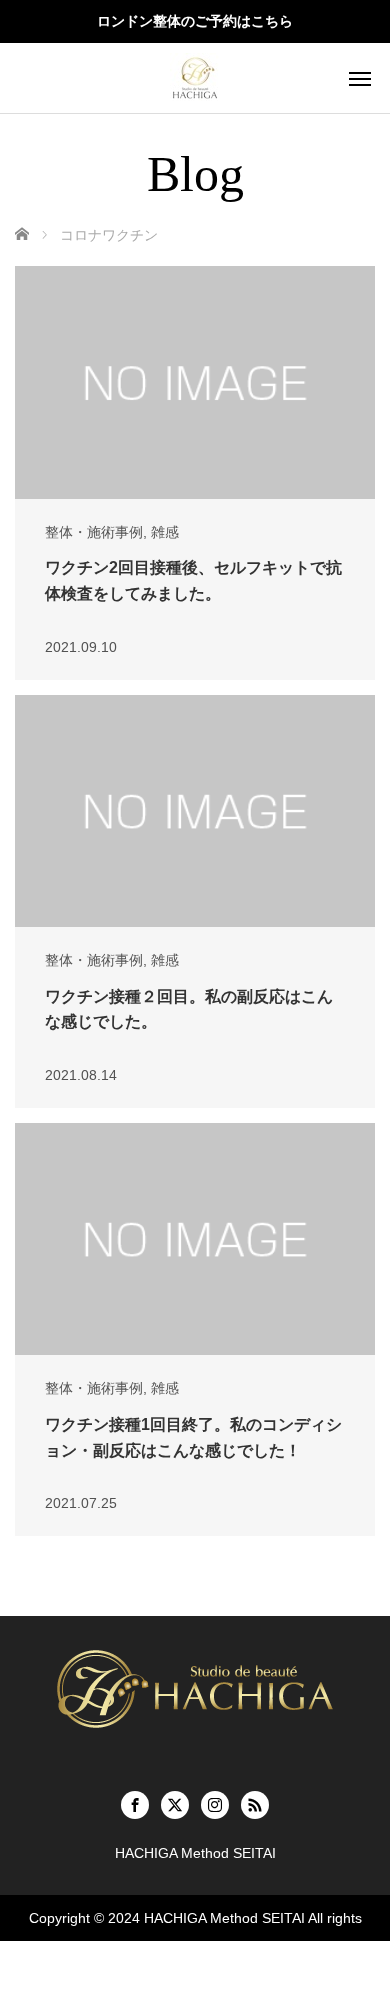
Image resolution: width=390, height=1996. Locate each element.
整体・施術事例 (94, 532)
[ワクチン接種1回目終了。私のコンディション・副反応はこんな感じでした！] (195, 1239)
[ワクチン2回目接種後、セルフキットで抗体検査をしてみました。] (195, 382)
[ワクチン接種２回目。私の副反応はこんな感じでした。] (195, 811)
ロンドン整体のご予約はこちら (195, 21)
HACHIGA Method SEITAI (224, 1918)
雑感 (165, 532)
